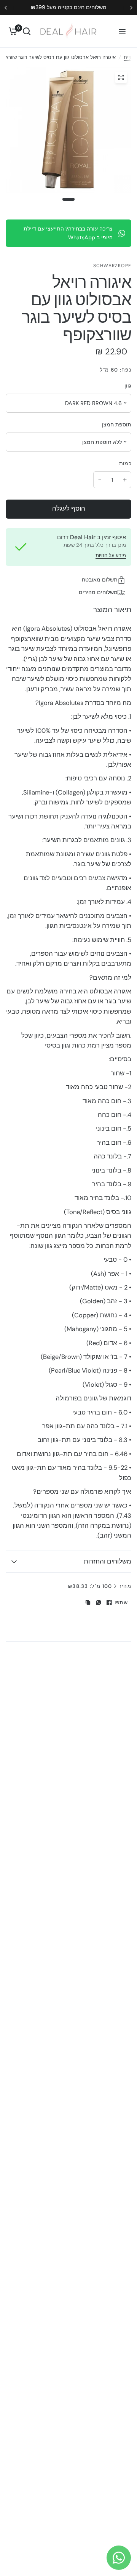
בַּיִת (127, 57)
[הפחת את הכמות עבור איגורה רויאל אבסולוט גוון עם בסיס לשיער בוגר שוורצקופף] (100, 480)
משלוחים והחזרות (108, 1561)
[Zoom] (121, 77)
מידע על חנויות (111, 555)
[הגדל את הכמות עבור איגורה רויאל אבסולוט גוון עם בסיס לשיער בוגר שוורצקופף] (125, 480)
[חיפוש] (27, 31)
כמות (125, 463)
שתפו (121, 1602)
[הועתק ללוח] (88, 1602)
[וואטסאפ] (99, 1602)
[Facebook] (109, 1602)
